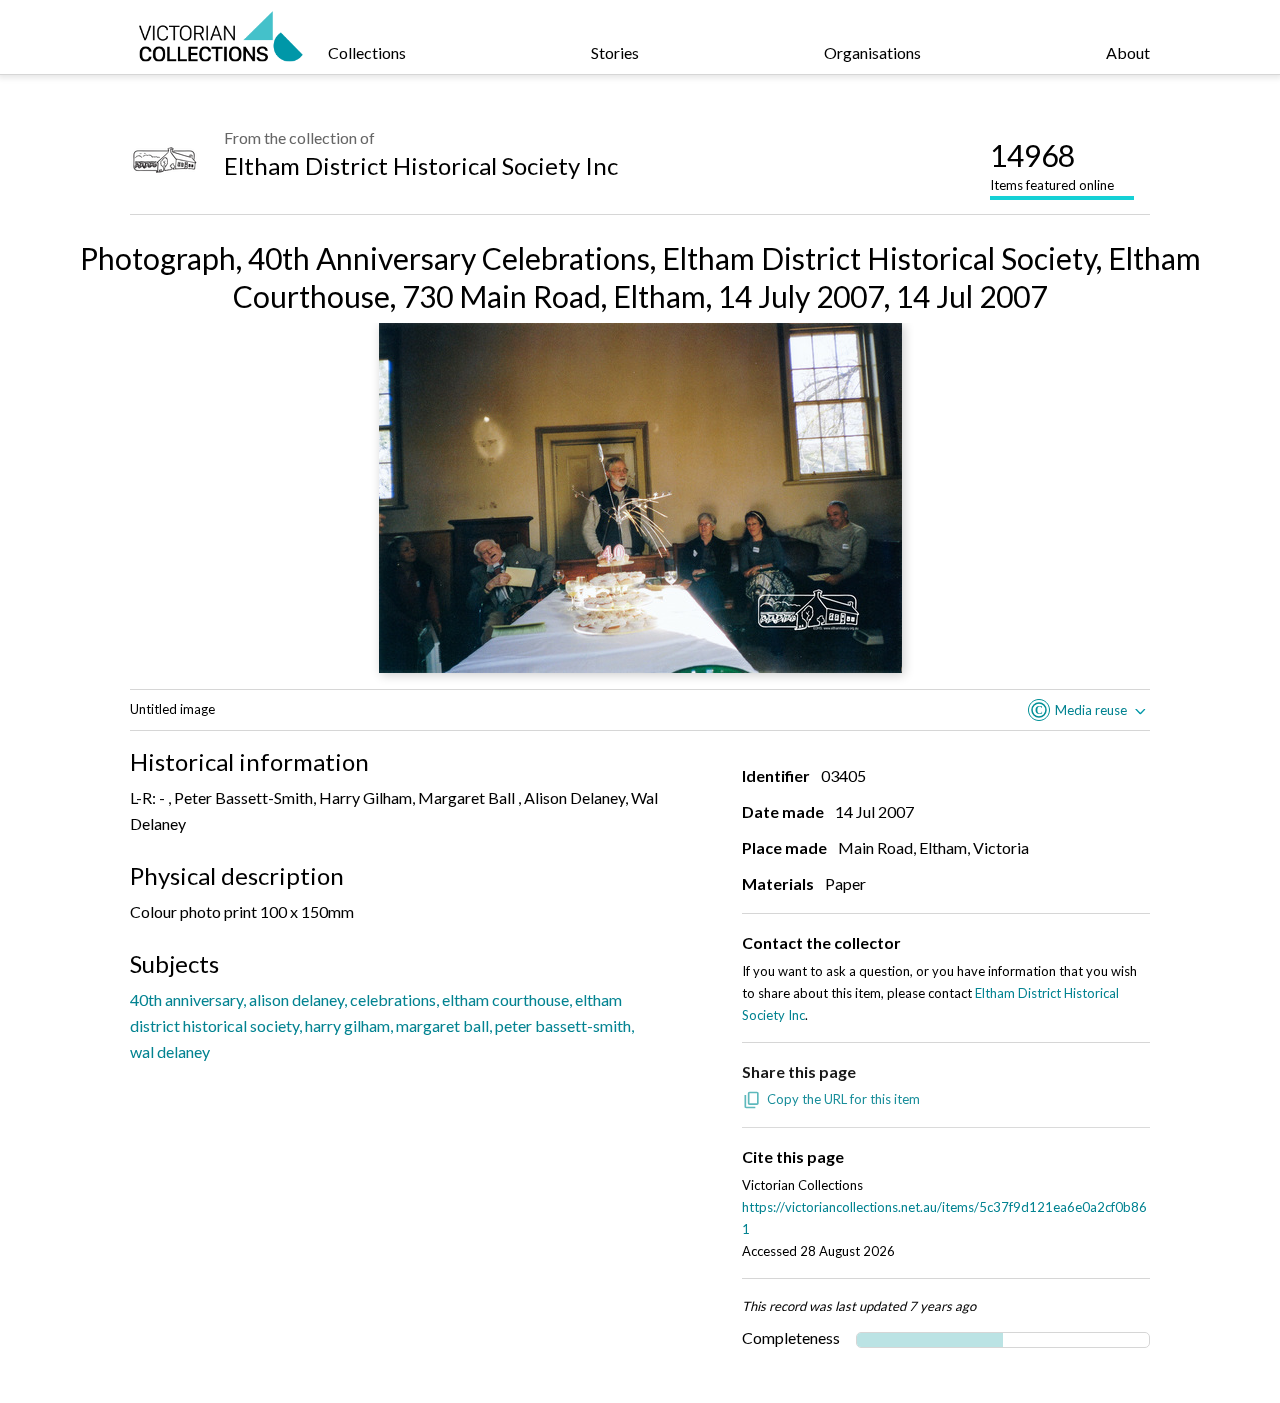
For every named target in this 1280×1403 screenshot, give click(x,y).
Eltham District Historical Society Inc (421, 165)
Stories (615, 52)
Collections (367, 52)
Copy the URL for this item (843, 1099)
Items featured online (1052, 165)
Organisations (872, 52)
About (1128, 52)
